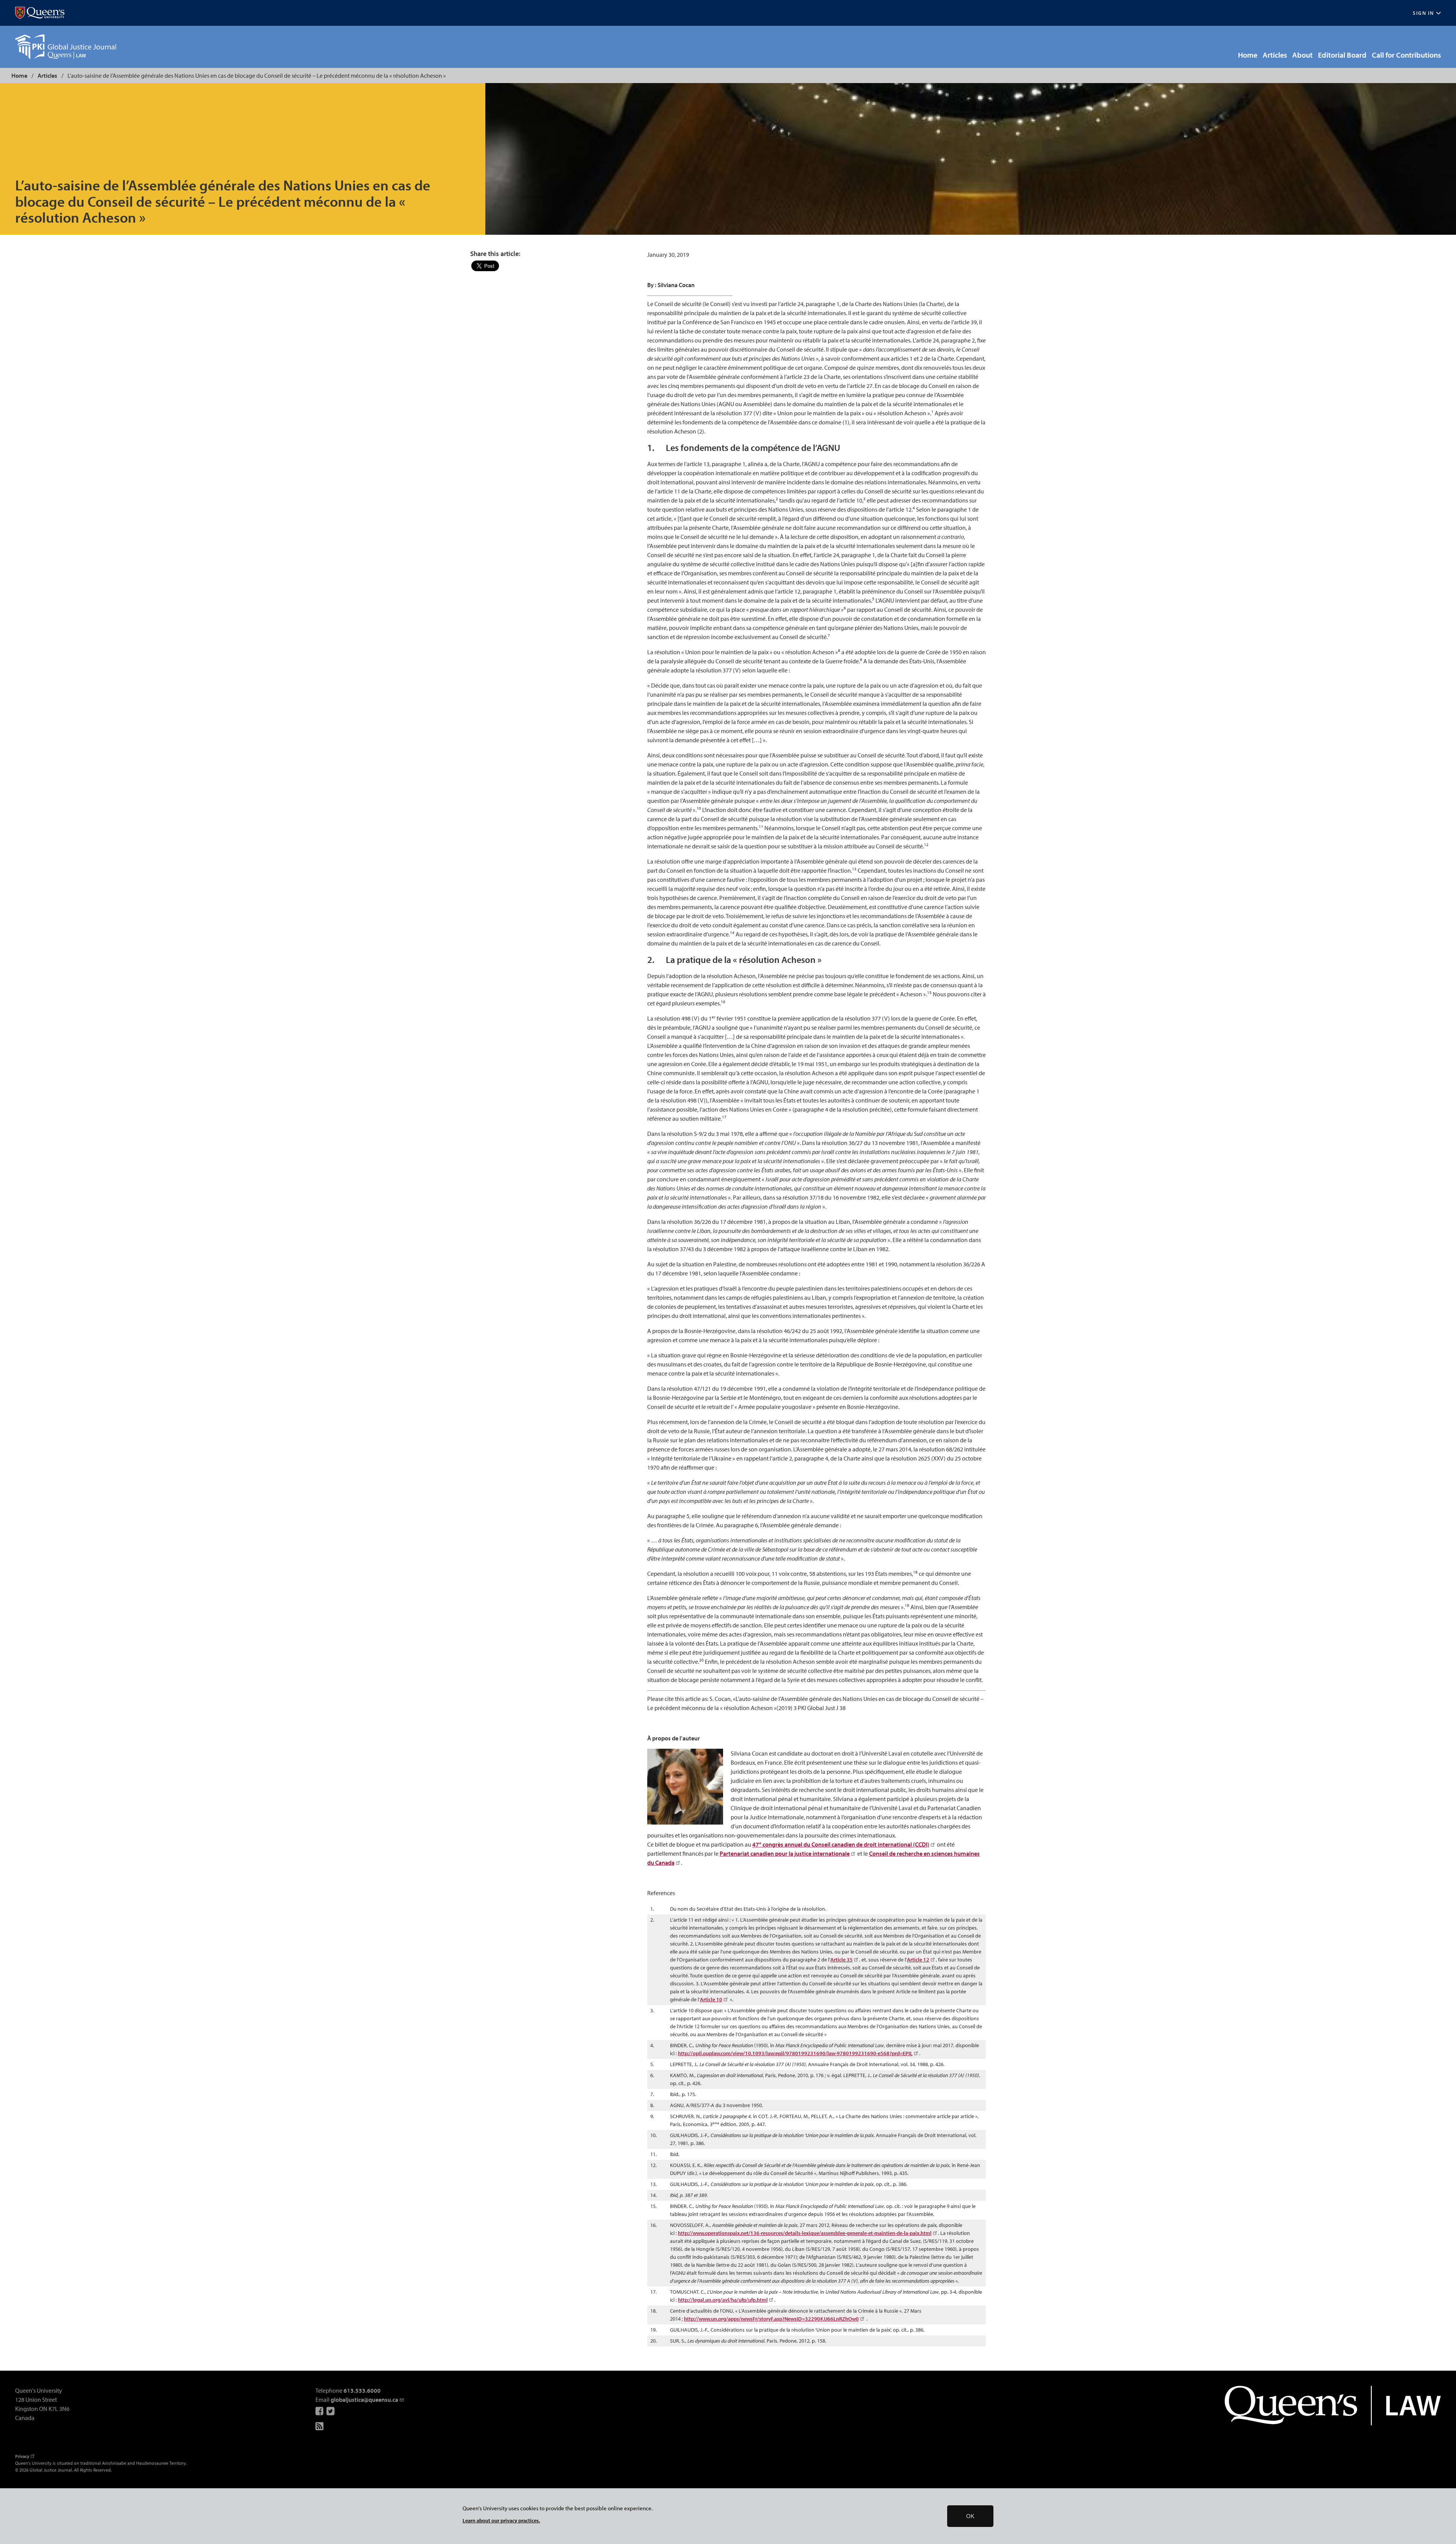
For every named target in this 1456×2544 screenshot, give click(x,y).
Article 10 (711, 1999)
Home (1248, 55)
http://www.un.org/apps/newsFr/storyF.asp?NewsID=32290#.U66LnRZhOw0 (771, 2319)
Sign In (1423, 13)
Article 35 (842, 1960)
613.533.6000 (362, 2390)
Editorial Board (1342, 55)
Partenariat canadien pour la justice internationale (785, 1853)
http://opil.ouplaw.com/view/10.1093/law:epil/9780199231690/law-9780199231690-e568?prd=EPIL (795, 2053)
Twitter (331, 2411)
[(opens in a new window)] (40, 13)
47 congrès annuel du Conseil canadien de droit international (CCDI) (841, 1844)
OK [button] (970, 2516)
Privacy (22, 2456)
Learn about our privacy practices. (501, 2520)
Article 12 (918, 1960)
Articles (1275, 55)
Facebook (320, 2411)
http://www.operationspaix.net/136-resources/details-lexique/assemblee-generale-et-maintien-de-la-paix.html (805, 2233)
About (1302, 55)
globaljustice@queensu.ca (364, 2400)
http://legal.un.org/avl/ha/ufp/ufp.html (723, 2300)
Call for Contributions (1406, 55)
